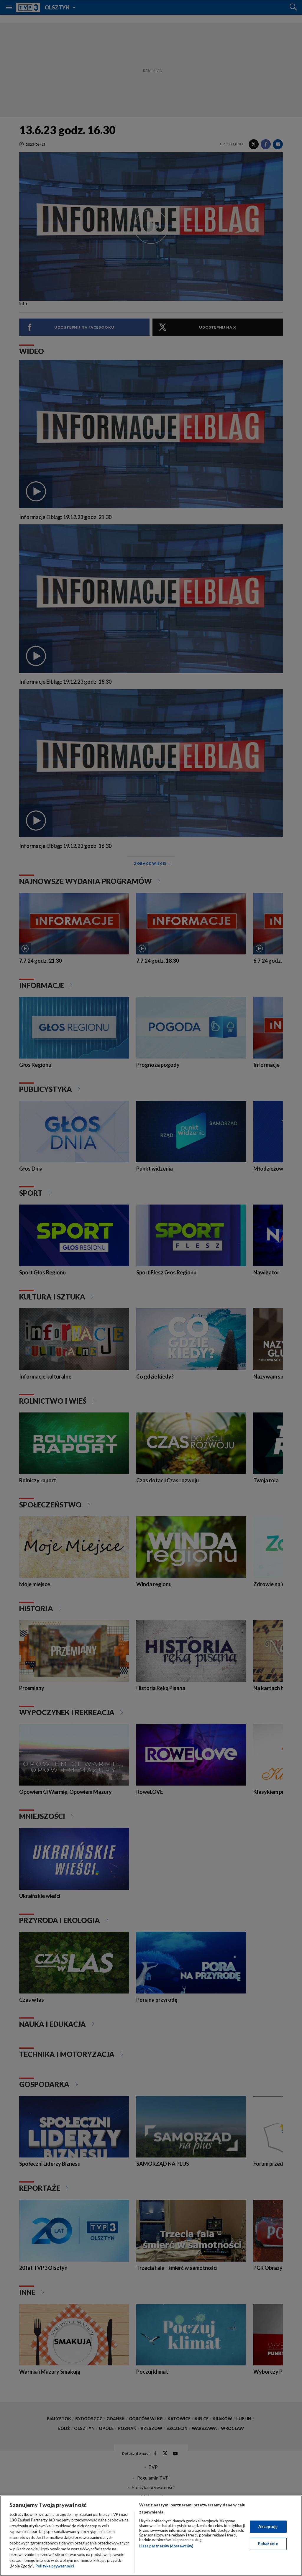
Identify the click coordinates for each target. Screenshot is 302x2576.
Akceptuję (268, 2526)
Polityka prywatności (55, 2566)
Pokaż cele (268, 2544)
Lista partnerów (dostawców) (166, 2546)
